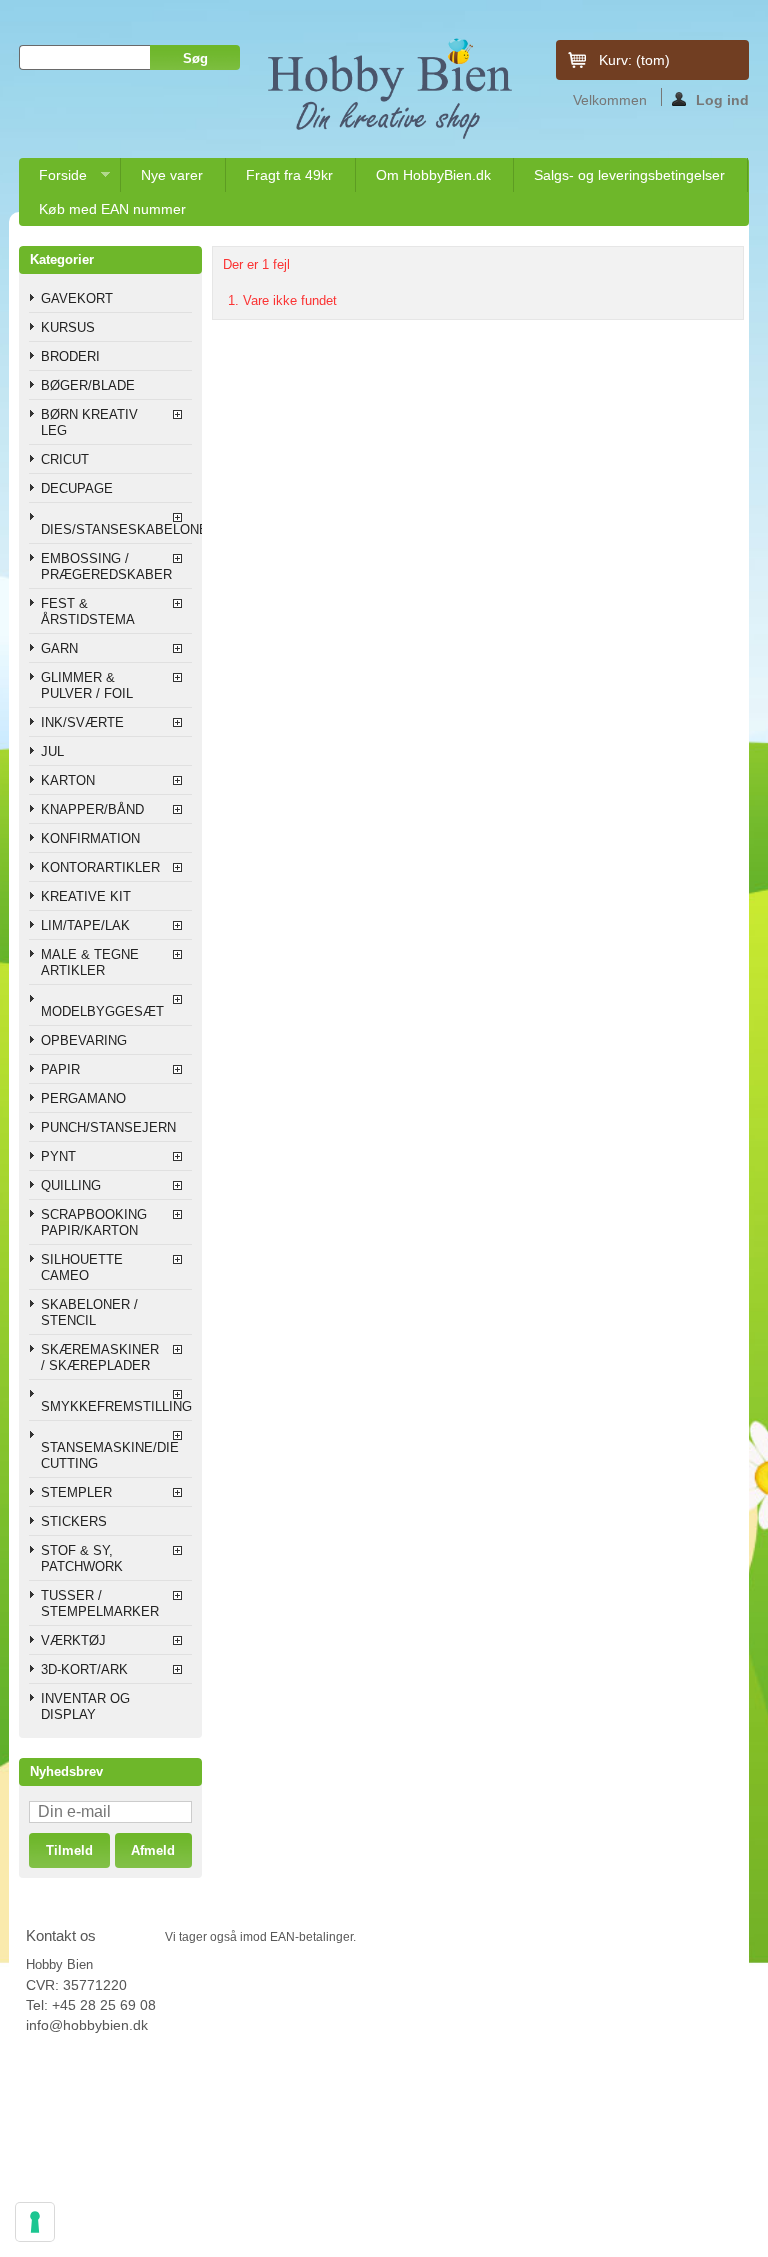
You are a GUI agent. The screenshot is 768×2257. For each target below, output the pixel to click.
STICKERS (74, 1521)
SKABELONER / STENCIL (89, 1312)
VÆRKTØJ (73, 1640)
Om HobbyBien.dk (433, 175)
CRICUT (65, 459)
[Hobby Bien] (391, 89)
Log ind (722, 99)
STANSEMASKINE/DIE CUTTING (110, 1455)
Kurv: (634, 60)
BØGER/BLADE (88, 385)
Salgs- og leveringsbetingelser (629, 175)
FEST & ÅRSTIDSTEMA (88, 611)
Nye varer (172, 175)
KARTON (68, 780)
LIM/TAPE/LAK (85, 925)
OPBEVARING (84, 1040)
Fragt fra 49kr (289, 175)
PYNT (58, 1156)
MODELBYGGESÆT (102, 1011)
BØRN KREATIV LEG (89, 422)
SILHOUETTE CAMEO (82, 1267)
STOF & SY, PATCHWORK (82, 1558)
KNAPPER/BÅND (92, 809)
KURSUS (68, 327)
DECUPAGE (77, 488)
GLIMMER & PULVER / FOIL (87, 685)
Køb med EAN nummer (112, 209)
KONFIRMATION (90, 838)
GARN (59, 648)
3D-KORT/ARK (84, 1669)
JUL (52, 751)
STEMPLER (76, 1492)
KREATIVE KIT (86, 896)
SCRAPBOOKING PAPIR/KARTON (94, 1222)
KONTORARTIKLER (100, 867)
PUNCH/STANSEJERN (108, 1127)
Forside (53, 179)
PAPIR (60, 1069)
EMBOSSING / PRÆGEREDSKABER (106, 566)
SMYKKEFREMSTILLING (116, 1406)
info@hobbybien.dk (87, 2025)
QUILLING (71, 1185)
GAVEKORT (77, 298)
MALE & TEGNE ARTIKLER (90, 962)
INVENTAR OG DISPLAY (85, 1706)
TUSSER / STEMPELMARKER (100, 1603)
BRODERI (70, 356)
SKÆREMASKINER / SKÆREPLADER (100, 1357)
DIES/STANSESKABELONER (116, 529)
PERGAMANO (83, 1098)
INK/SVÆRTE (82, 722)
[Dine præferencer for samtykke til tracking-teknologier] (35, 2222)
